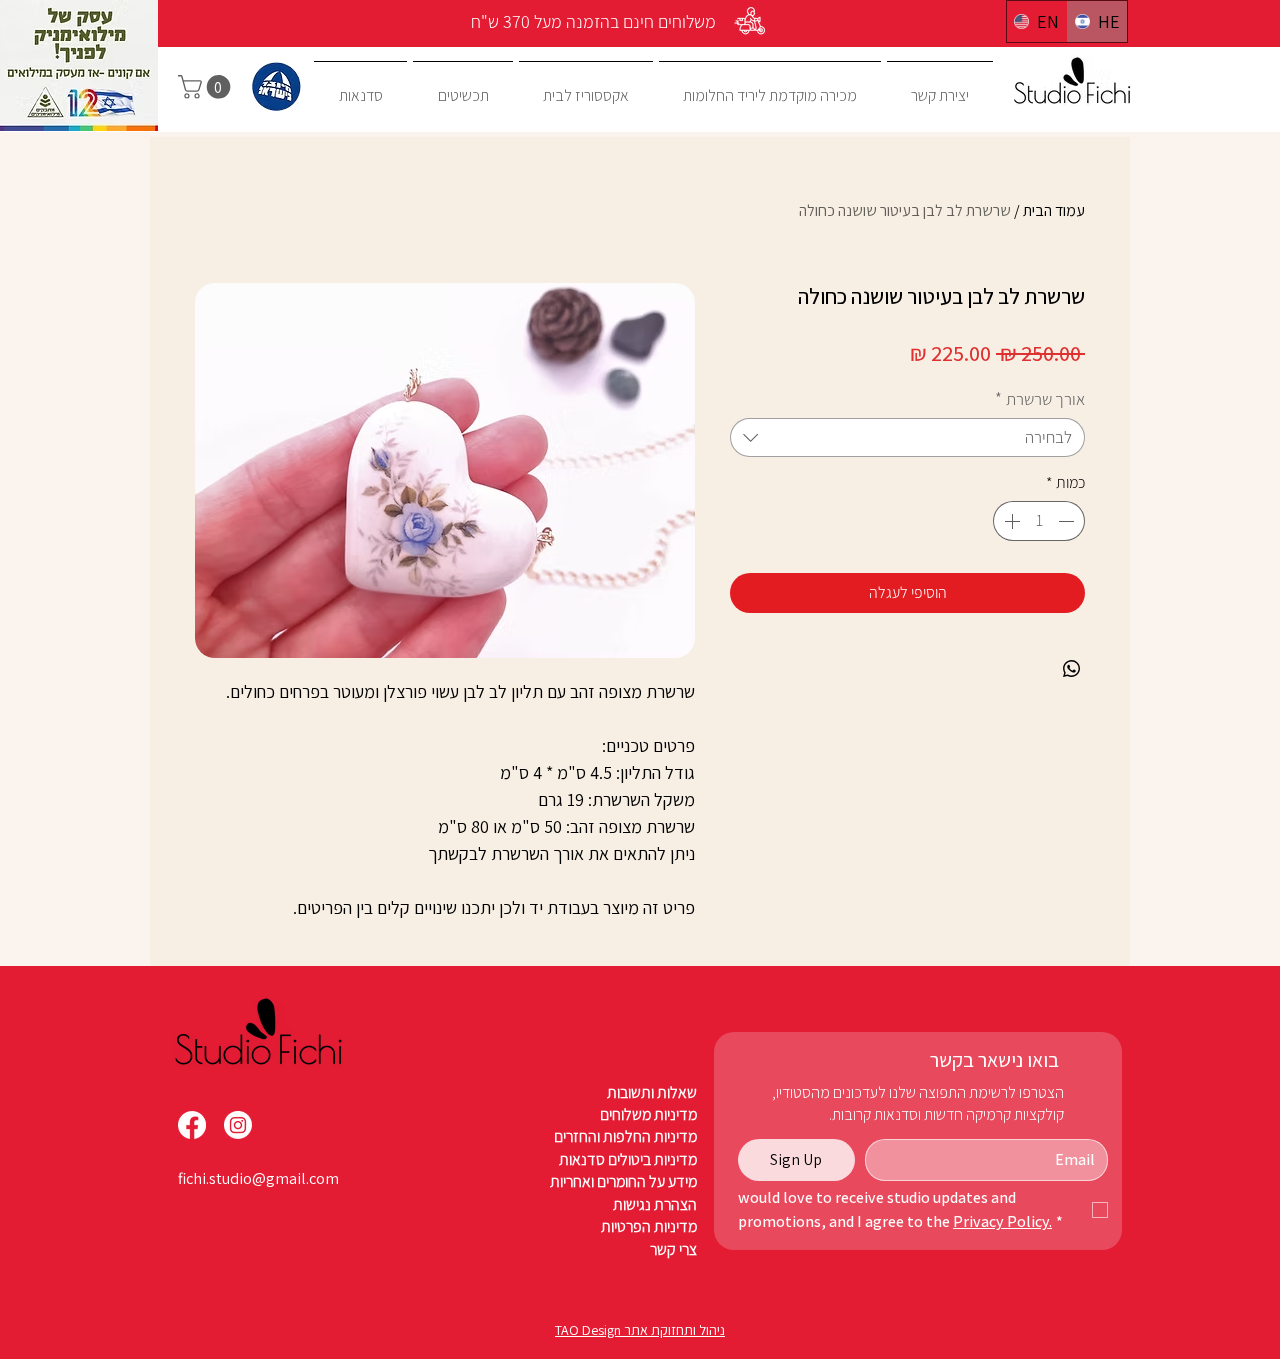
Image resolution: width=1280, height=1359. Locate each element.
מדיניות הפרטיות (647, 1226)
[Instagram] (238, 1125)
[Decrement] (1068, 521)
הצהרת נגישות (653, 1204)
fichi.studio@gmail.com (258, 1178)
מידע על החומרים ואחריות (623, 1181)
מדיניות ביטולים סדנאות (628, 1159)
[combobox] (907, 437)
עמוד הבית (1054, 210)
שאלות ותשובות (652, 1092)
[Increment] (1010, 521)
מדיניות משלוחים (648, 1114)
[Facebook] (192, 1125)
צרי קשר (673, 1249)
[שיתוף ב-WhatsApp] (1072, 669)
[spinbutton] (1039, 521)
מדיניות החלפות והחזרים (625, 1136)
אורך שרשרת (1040, 399)
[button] (207, 87)
